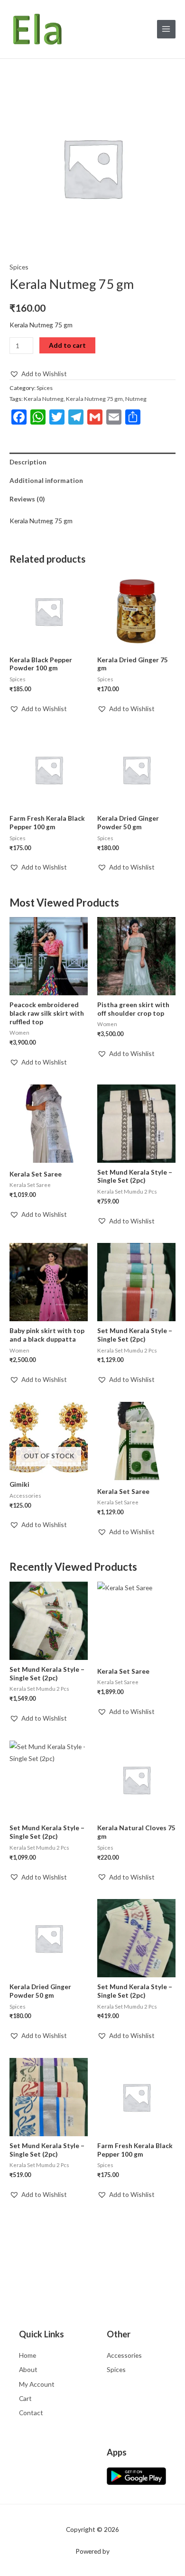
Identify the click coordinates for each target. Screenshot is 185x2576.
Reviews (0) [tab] (27, 499)
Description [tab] (28, 462)
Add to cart (67, 345)
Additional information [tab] (46, 480)
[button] (38, 374)
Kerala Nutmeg (44, 399)
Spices (19, 267)
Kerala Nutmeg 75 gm (94, 399)
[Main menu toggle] (166, 29)
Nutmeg (136, 399)
